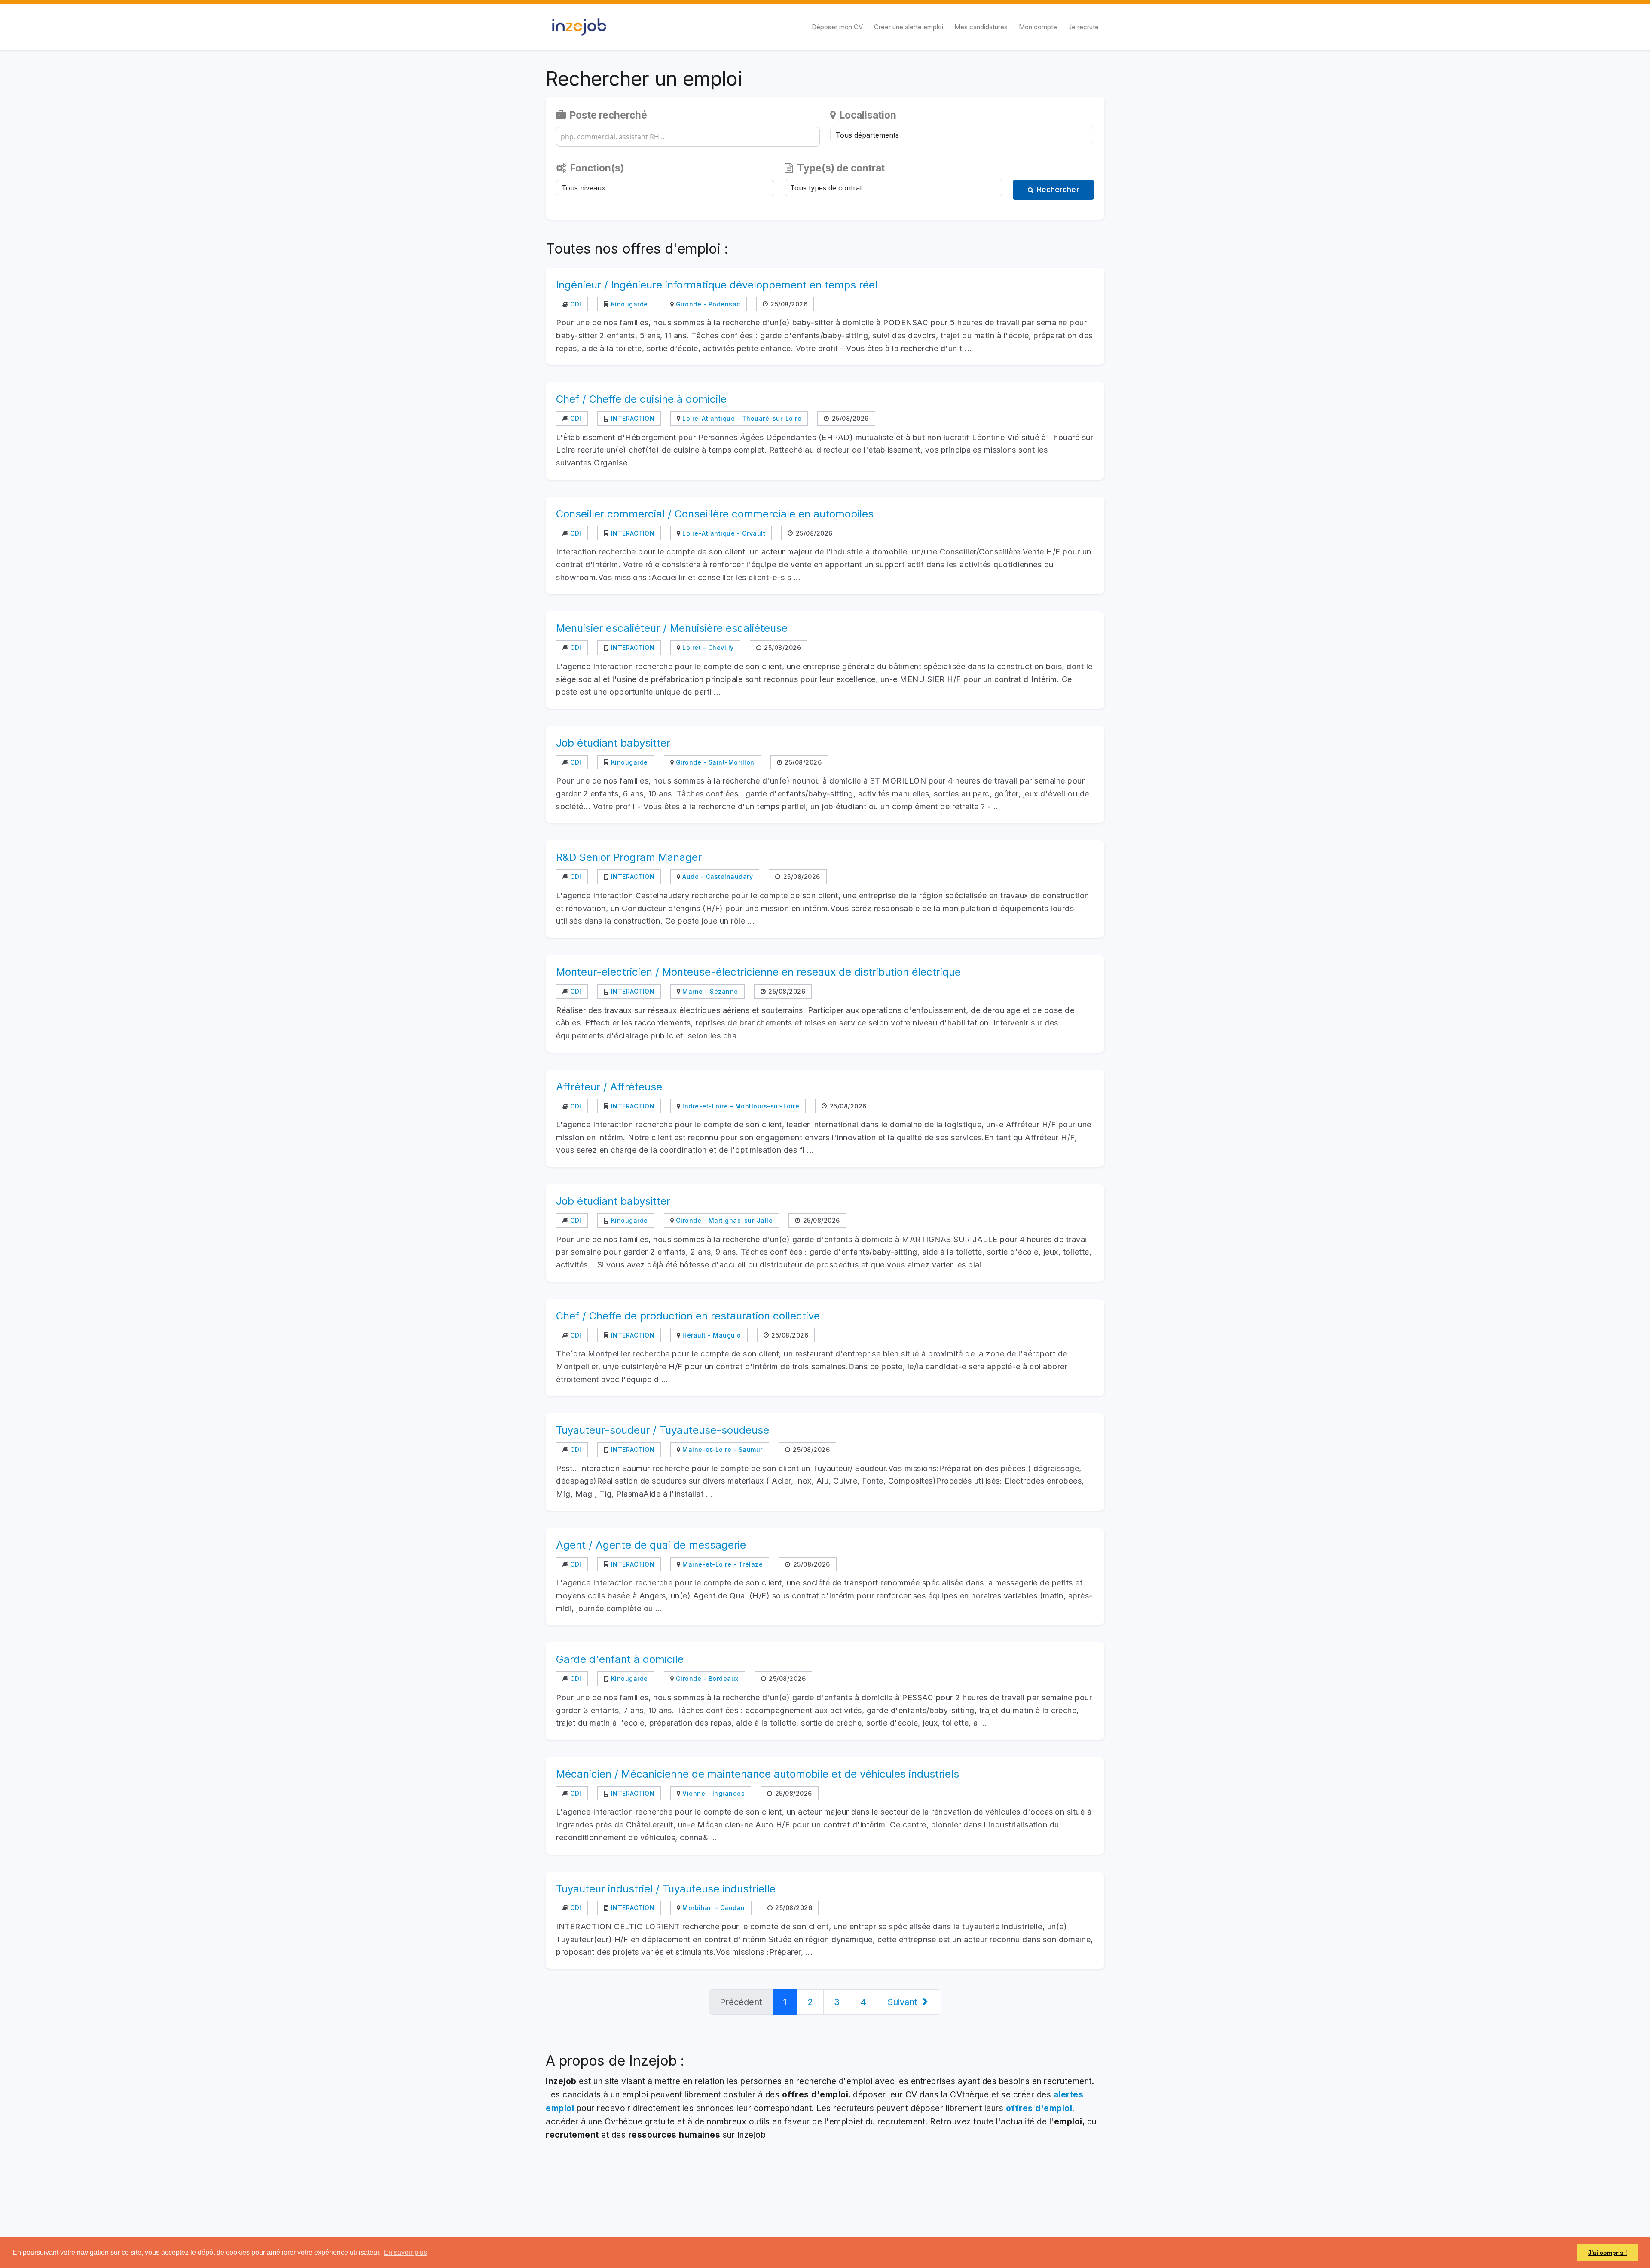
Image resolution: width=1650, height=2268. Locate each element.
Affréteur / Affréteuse (609, 1087)
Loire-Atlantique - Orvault (723, 533)
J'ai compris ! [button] (1608, 2253)
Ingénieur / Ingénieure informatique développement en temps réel (717, 285)
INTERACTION (632, 418)
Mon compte (1038, 27)
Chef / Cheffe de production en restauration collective (688, 1316)
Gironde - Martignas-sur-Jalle (723, 1220)
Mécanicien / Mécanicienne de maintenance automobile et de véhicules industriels (758, 1774)
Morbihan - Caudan (713, 1908)
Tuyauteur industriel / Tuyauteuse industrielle (666, 1889)
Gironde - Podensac (707, 304)
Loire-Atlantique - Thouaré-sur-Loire (741, 418)
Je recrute (1083, 27)
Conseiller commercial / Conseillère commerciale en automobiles (715, 514)
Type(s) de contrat (840, 168)
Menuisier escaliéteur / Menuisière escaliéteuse (672, 628)
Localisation (867, 115)
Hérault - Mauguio (711, 1335)
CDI (575, 304)
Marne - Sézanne (709, 991)
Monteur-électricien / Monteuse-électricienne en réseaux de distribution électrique (758, 972)
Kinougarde (628, 304)
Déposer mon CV (837, 27)
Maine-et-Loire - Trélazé (722, 1564)
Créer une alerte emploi (909, 27)
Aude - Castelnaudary (717, 877)
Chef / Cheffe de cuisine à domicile (641, 399)
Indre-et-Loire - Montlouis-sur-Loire (740, 1106)
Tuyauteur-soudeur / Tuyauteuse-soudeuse (663, 1430)
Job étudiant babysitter (613, 743)
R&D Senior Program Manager (629, 857)
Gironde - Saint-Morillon (714, 762)
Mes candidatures (981, 27)
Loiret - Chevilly (707, 647)
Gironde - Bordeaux (706, 1679)
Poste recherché (607, 115)
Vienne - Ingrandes (713, 1793)
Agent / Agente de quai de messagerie (651, 1545)
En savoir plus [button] (405, 2252)
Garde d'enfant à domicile (620, 1659)
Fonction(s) (596, 168)
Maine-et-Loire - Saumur (722, 1449)
